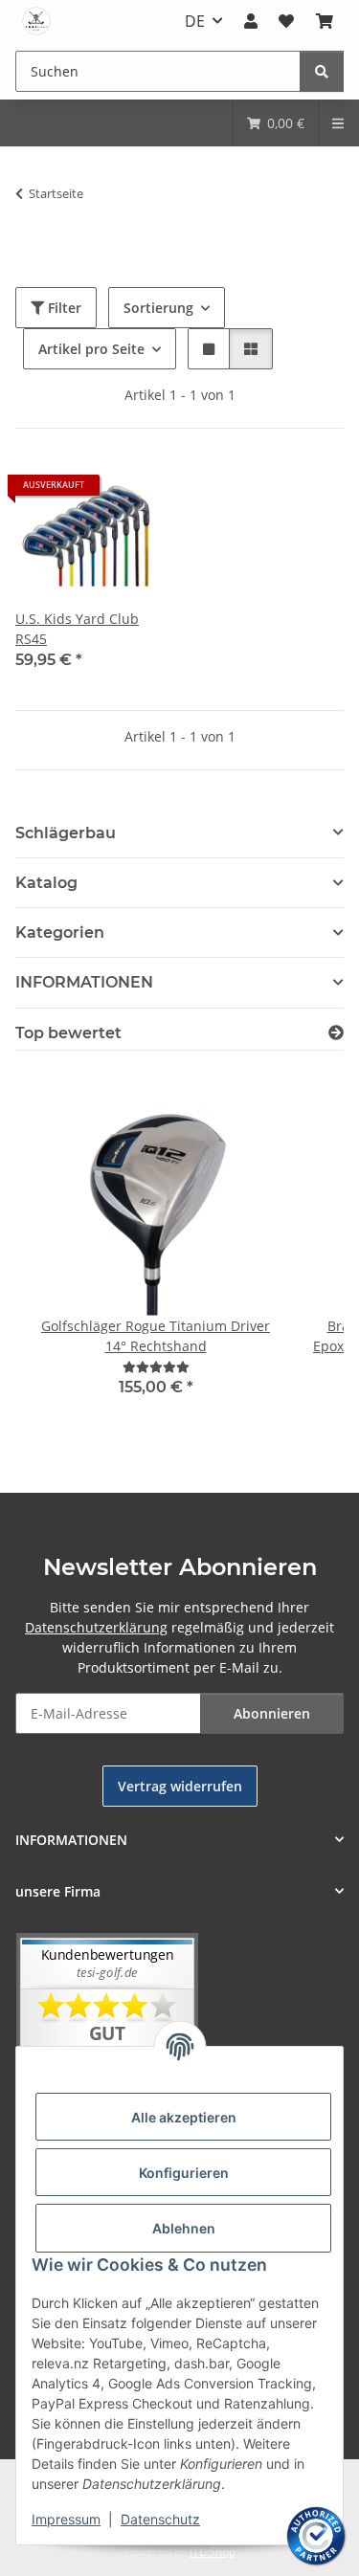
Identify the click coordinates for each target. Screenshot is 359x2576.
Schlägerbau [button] (66, 833)
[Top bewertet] (336, 1033)
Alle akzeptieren (184, 2117)
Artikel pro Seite (91, 349)
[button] (251, 21)
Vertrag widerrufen (180, 1786)
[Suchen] (322, 71)
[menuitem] (276, 123)
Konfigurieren (184, 2173)
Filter (63, 308)
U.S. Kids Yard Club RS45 (77, 629)
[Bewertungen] (156, 1367)
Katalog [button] (46, 883)
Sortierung (158, 308)
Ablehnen (184, 2228)
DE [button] (195, 21)
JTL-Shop (213, 2552)
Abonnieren (272, 1713)
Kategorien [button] (60, 933)
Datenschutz (160, 2519)
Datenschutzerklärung (96, 1627)
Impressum (66, 2519)
